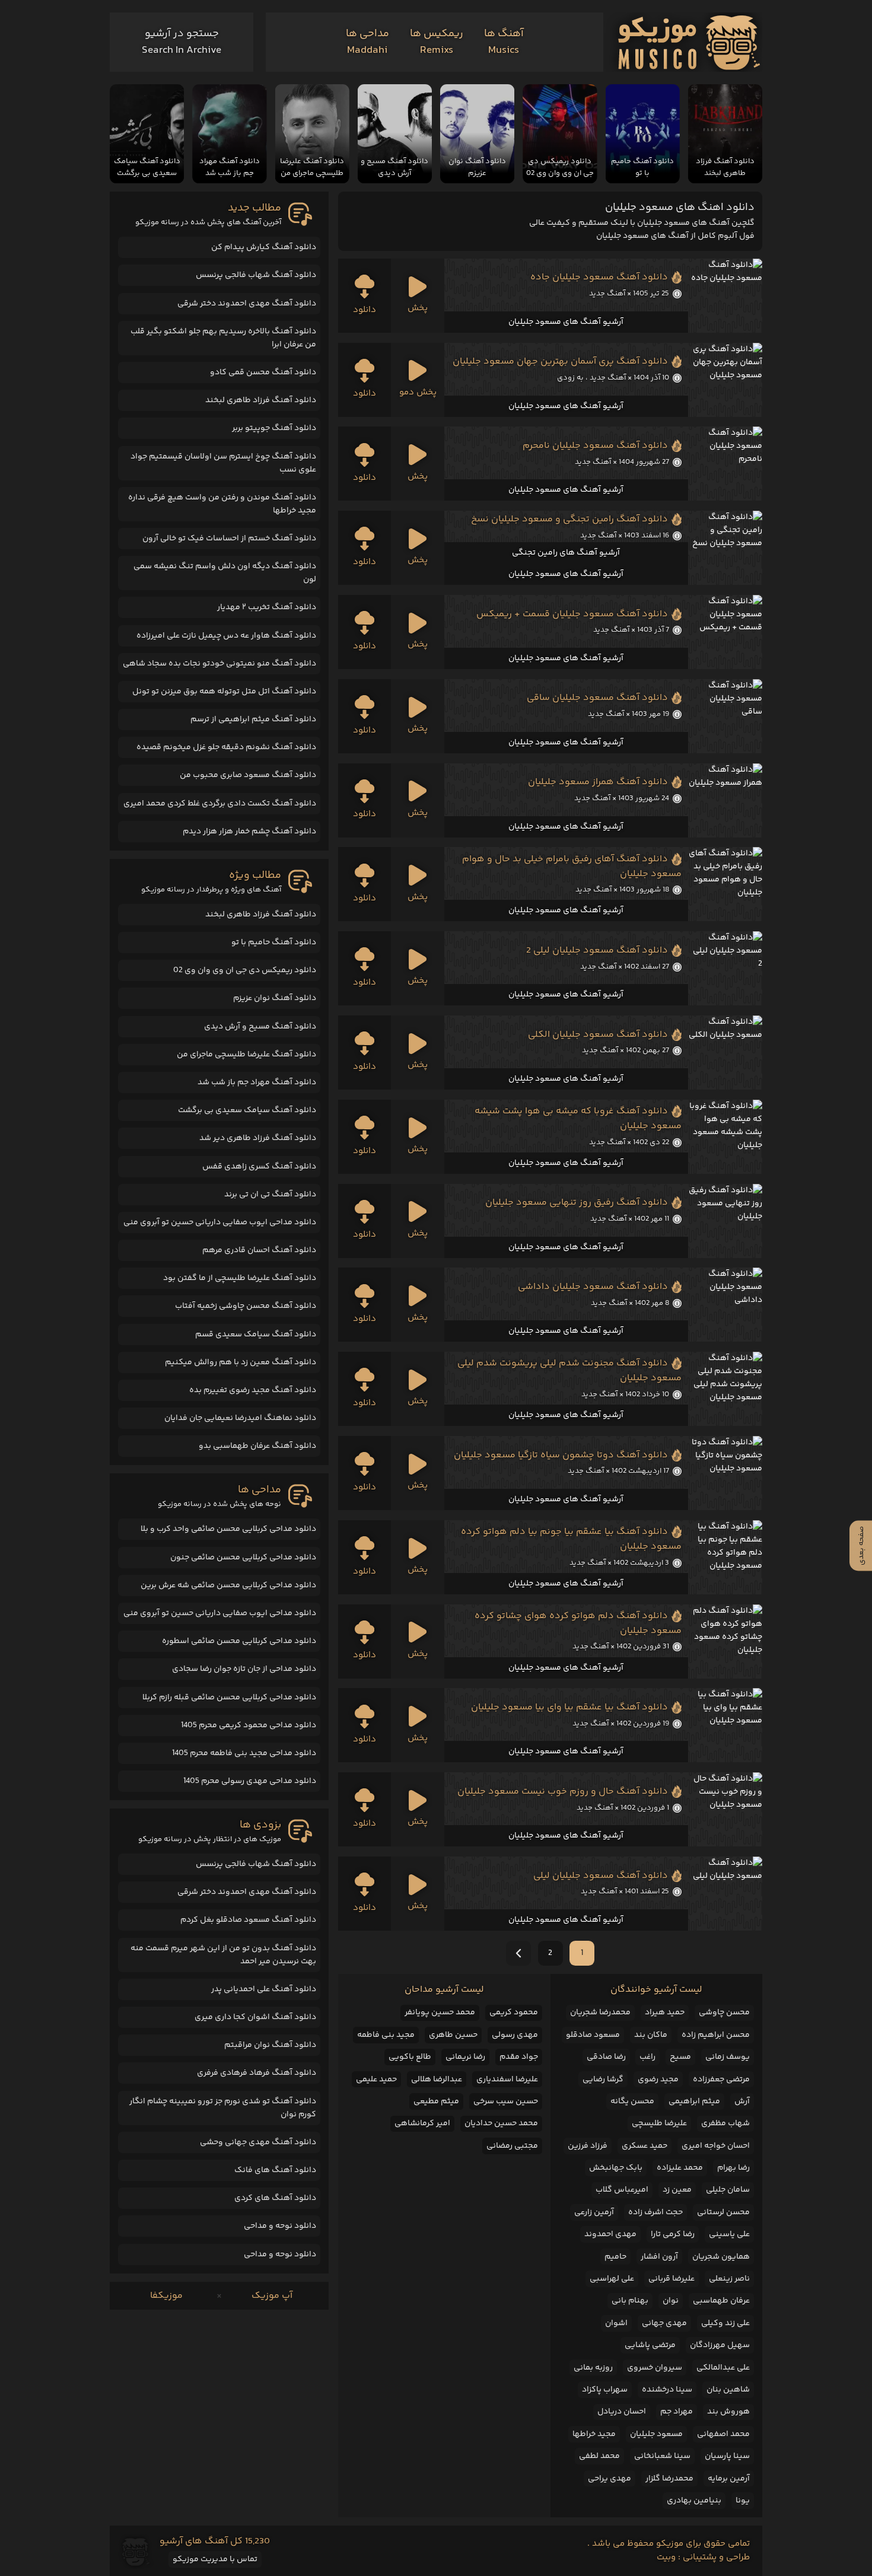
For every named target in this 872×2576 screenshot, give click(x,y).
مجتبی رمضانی (512, 2146)
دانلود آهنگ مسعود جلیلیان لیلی (601, 1876)
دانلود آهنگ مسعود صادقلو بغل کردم (248, 1920)
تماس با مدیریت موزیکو (215, 2559)
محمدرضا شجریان (600, 2013)
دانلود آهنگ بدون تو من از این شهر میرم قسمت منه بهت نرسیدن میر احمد (223, 1955)
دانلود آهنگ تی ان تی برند (270, 1195)
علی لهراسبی (612, 2279)
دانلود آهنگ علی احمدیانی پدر (264, 1989)
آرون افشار (659, 2257)
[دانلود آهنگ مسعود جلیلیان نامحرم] (725, 464)
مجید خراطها (594, 2434)
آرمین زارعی (594, 2212)
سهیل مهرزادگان (720, 2345)
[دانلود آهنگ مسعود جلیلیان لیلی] (725, 1894)
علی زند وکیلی (725, 2323)
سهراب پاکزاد (605, 2390)
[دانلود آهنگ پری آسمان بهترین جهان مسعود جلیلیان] (725, 380)
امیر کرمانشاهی (422, 2123)
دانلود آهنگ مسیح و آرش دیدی (260, 1027)
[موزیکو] (689, 42)
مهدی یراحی (610, 2479)
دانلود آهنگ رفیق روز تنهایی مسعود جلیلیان (577, 1203)
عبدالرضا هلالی (437, 2080)
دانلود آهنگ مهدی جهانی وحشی (258, 2142)
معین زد (677, 2190)
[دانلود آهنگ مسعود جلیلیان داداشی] (725, 1305)
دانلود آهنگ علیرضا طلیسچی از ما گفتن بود (240, 1278)
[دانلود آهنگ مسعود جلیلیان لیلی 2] (725, 968)
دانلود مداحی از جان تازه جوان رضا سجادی (244, 1669)
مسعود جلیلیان (656, 2434)
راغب (647, 2057)
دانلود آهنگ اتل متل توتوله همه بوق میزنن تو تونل (224, 692)
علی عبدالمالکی (723, 2368)
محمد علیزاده (680, 2168)
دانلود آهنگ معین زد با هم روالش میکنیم (241, 1362)
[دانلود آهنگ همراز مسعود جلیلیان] (725, 800)
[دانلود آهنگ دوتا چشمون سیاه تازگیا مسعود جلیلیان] (725, 1473)
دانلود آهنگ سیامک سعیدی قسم (256, 1335)
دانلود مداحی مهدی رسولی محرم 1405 (250, 1781)
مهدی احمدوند (610, 2234)
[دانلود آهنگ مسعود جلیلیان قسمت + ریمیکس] (725, 632)
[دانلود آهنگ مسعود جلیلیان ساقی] (725, 716)
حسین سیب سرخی (506, 2101)
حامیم (615, 2257)
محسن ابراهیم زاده (716, 2035)
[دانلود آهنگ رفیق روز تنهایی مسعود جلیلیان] (725, 1221)
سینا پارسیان (727, 2456)
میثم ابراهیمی (694, 2101)
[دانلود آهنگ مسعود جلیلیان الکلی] (725, 1053)
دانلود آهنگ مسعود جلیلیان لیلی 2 (597, 951)
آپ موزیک (272, 2296)
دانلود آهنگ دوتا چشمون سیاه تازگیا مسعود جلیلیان (561, 1455)
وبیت (666, 2557)
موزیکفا (166, 2296)
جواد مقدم (519, 2057)
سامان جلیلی (728, 2190)
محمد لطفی (599, 2456)
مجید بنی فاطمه (386, 2035)
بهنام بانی (630, 2301)
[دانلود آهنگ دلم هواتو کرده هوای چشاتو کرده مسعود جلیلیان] (725, 1642)
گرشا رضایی (603, 2080)
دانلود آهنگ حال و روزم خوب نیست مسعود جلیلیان (563, 1792)
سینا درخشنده (667, 2390)
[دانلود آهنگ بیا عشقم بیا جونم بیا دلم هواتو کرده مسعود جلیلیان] (725, 1557)
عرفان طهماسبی (721, 2301)
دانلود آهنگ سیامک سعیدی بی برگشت (247, 1110)
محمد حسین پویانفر (440, 2013)
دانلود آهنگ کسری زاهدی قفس (259, 1167)
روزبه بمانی (593, 2368)
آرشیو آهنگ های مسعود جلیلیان (566, 322)
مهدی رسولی (515, 2035)
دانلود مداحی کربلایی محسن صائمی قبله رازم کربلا (229, 1698)
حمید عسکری (645, 2146)
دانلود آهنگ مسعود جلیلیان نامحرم (595, 446)
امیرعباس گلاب (622, 2190)
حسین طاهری (453, 2035)
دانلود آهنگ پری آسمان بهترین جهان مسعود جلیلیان (560, 362)
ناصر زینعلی (729, 2279)
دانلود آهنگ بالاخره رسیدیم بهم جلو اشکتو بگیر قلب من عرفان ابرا (223, 338)
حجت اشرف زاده (655, 2212)
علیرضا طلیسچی (659, 2123)
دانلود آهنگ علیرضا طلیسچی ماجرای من (246, 1055)
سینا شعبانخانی (662, 2456)
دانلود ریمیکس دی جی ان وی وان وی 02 (245, 970)
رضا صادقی (606, 2057)
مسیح (680, 2057)
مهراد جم (677, 2412)
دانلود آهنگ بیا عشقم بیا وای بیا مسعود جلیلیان (569, 1707)
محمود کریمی (514, 2013)
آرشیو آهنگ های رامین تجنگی (566, 553)
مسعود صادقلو (593, 2035)
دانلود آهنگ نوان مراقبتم (270, 2045)
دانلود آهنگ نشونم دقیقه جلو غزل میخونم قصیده (226, 747)
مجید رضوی (658, 2080)
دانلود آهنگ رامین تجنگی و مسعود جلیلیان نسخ (569, 519)
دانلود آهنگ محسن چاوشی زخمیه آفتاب (246, 1306)
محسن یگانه (632, 2101)
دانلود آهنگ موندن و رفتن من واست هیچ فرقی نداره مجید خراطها (222, 504)
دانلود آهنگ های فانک (275, 2170)
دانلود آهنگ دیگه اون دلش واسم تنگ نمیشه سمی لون (225, 573)
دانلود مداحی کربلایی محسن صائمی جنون (243, 1558)
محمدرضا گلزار (669, 2479)
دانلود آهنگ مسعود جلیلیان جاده (599, 277)
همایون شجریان (721, 2257)
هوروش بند (728, 2412)
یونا (743, 2501)
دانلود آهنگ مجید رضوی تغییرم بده (253, 1390)
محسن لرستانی (723, 2212)
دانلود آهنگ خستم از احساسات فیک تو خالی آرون (229, 539)
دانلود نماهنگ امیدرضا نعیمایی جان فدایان (240, 1418)
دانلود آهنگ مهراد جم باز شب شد (257, 1082)
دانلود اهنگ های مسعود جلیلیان (680, 208)
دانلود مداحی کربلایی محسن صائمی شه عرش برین (228, 1585)
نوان (671, 2301)
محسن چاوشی (724, 2013)
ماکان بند (651, 2035)
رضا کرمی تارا (673, 2234)
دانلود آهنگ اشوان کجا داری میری (255, 2017)
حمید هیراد (665, 2013)
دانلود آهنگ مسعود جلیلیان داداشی (593, 1287)
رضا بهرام (733, 2168)
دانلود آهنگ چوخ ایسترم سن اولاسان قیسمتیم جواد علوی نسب (223, 463)
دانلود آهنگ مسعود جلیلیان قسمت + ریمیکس (572, 614)
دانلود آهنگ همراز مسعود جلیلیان (598, 782)
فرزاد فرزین (588, 2146)
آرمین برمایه (729, 2479)
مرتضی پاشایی (650, 2345)
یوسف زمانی (728, 2057)
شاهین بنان (728, 2390)
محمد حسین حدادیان (501, 2123)
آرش (742, 2101)
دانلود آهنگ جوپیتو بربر (274, 428)
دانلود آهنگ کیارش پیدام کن (264, 247)
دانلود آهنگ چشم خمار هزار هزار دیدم (249, 832)
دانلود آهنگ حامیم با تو (274, 942)
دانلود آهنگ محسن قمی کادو (263, 372)
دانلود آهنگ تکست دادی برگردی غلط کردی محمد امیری (220, 804)
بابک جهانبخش (616, 2168)
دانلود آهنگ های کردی (275, 2198)
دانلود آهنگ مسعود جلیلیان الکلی (598, 1035)
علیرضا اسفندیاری (507, 2080)
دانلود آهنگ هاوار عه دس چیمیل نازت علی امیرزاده (226, 636)
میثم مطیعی (436, 2101)
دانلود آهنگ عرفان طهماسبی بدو (257, 1446)
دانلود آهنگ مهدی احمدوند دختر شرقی (247, 304)
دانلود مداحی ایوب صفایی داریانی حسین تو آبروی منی (220, 1222)
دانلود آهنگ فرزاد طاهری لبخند (261, 400)
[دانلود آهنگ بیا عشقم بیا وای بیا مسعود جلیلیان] (725, 1725)
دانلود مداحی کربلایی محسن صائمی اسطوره (239, 1641)
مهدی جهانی (664, 2323)
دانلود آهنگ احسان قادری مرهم (259, 1250)
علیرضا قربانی (671, 2279)
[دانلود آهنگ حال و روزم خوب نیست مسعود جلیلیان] (725, 1809)
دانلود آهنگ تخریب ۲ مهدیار (267, 607)
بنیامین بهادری (694, 2501)
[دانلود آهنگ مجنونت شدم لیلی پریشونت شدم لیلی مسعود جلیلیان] (725, 1389)
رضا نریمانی (465, 2057)
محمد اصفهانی (723, 2434)
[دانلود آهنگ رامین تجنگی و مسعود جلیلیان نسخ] (725, 548)
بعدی (518, 1953)
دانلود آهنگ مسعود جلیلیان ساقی (597, 698)
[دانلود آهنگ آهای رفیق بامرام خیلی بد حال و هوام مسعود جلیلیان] (725, 884)
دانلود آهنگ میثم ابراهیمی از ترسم (253, 719)
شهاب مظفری (725, 2123)
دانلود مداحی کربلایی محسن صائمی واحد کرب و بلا (228, 1529)
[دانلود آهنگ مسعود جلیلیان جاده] (725, 296)
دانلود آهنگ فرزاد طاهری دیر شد (258, 1138)
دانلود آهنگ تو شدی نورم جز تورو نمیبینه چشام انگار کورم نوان (223, 2108)
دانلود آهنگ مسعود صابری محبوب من (248, 775)
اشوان (616, 2323)
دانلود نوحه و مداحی (280, 2226)
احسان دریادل (622, 2412)
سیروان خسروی (655, 2368)
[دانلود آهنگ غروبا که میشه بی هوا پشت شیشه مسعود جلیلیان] (725, 1137)
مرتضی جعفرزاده (721, 2080)
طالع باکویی (410, 2057)
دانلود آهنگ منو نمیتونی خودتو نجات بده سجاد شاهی (219, 664)
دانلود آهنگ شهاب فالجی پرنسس (256, 275)
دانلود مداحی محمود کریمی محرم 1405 (249, 1725)
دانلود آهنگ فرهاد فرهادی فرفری (257, 2073)
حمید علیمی (376, 2080)
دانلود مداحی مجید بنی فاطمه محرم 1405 (244, 1753)
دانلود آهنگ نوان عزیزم (275, 998)
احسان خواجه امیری (716, 2146)
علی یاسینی (729, 2234)
